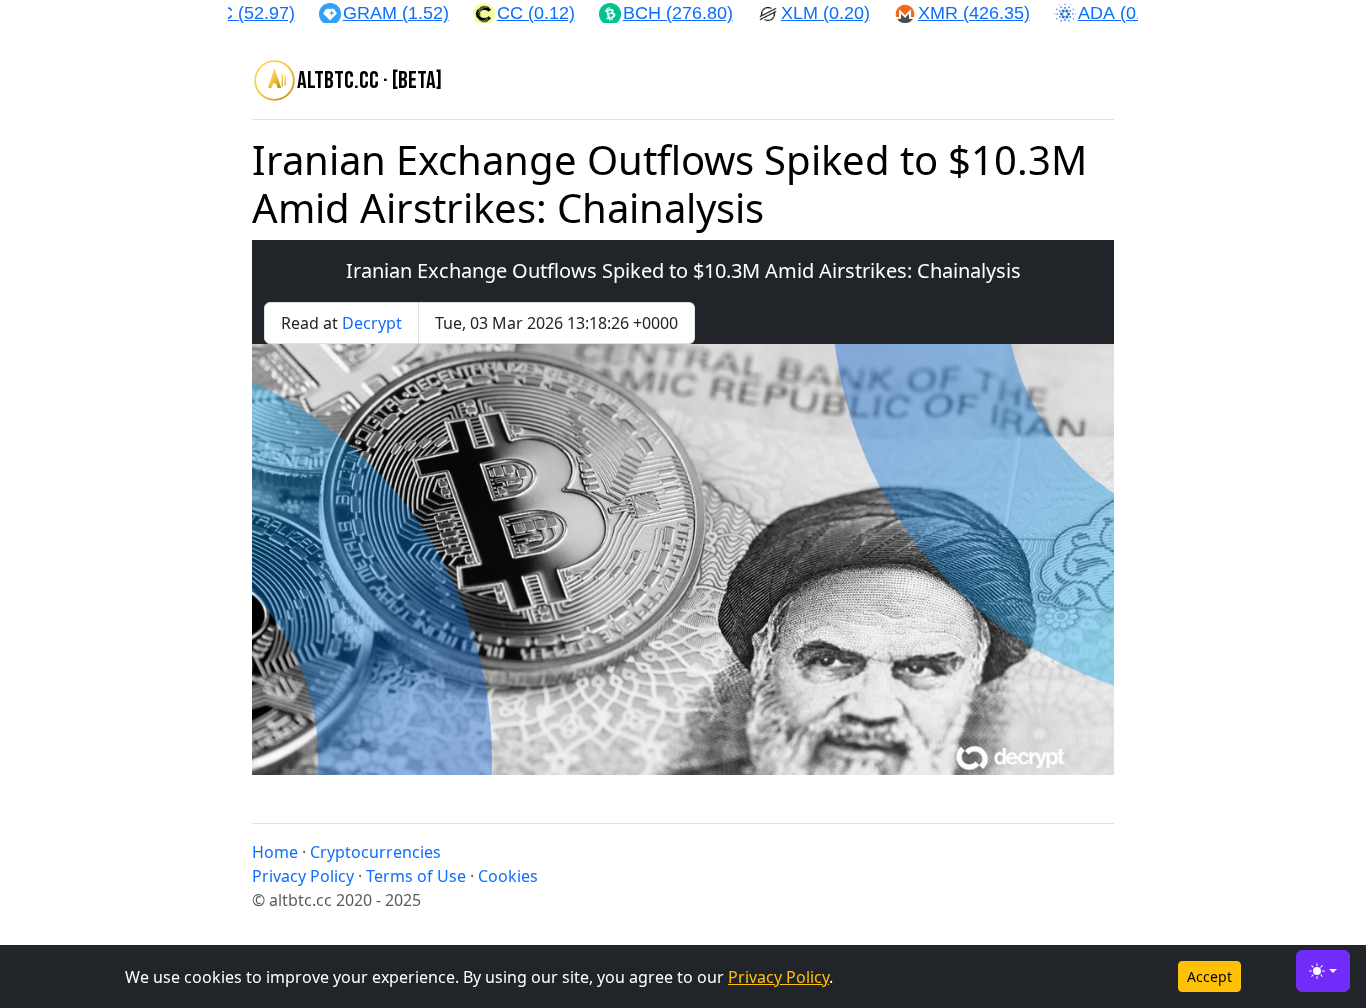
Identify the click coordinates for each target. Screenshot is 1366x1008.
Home (275, 852)
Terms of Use (416, 876)
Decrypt (372, 323)
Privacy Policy (778, 977)
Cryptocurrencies (375, 852)
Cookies (508, 876)
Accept (1209, 976)
